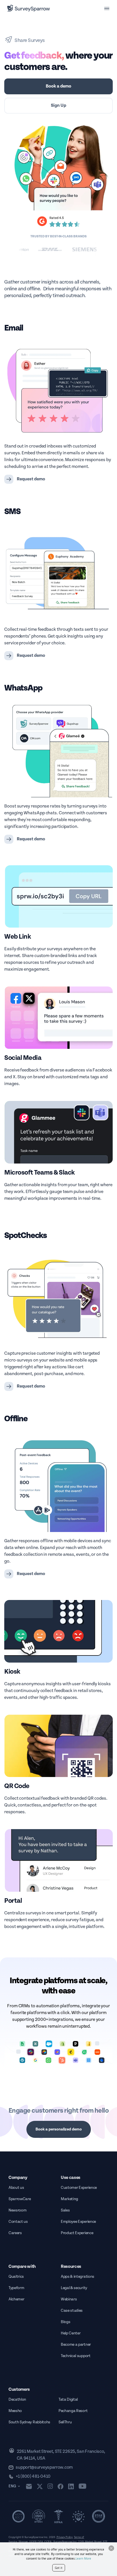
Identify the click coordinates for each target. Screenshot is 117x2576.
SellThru (65, 2422)
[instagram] (50, 2486)
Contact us (18, 2222)
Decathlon (17, 2400)
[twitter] (40, 2486)
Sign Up (58, 106)
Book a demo (58, 86)
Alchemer (16, 2299)
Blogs (65, 2322)
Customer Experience (79, 2188)
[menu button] (107, 8)
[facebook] (60, 2486)
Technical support (76, 2356)
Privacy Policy (65, 2537)
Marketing (69, 2199)
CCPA (48, 2542)
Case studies (72, 2311)
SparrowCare (20, 2199)
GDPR (33, 2542)
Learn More (83, 2558)
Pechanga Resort (73, 2411)
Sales (65, 2210)
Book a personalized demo (59, 2129)
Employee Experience (78, 2222)
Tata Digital (68, 2400)
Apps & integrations (78, 2277)
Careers (15, 2233)
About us (16, 2188)
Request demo (31, 479)
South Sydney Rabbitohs (29, 2422)
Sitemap (23, 2542)
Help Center (71, 2333)
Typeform (16, 2288)
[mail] (29, 2486)
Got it (59, 2568)
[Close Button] (111, 2548)
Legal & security (74, 2288)
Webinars (69, 2299)
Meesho (15, 2411)
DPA (40, 2542)
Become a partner (76, 2345)
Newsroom (17, 2210)
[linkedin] (71, 2486)
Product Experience (77, 2233)
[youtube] (82, 2486)
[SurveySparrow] (29, 8)
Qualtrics (16, 2277)
